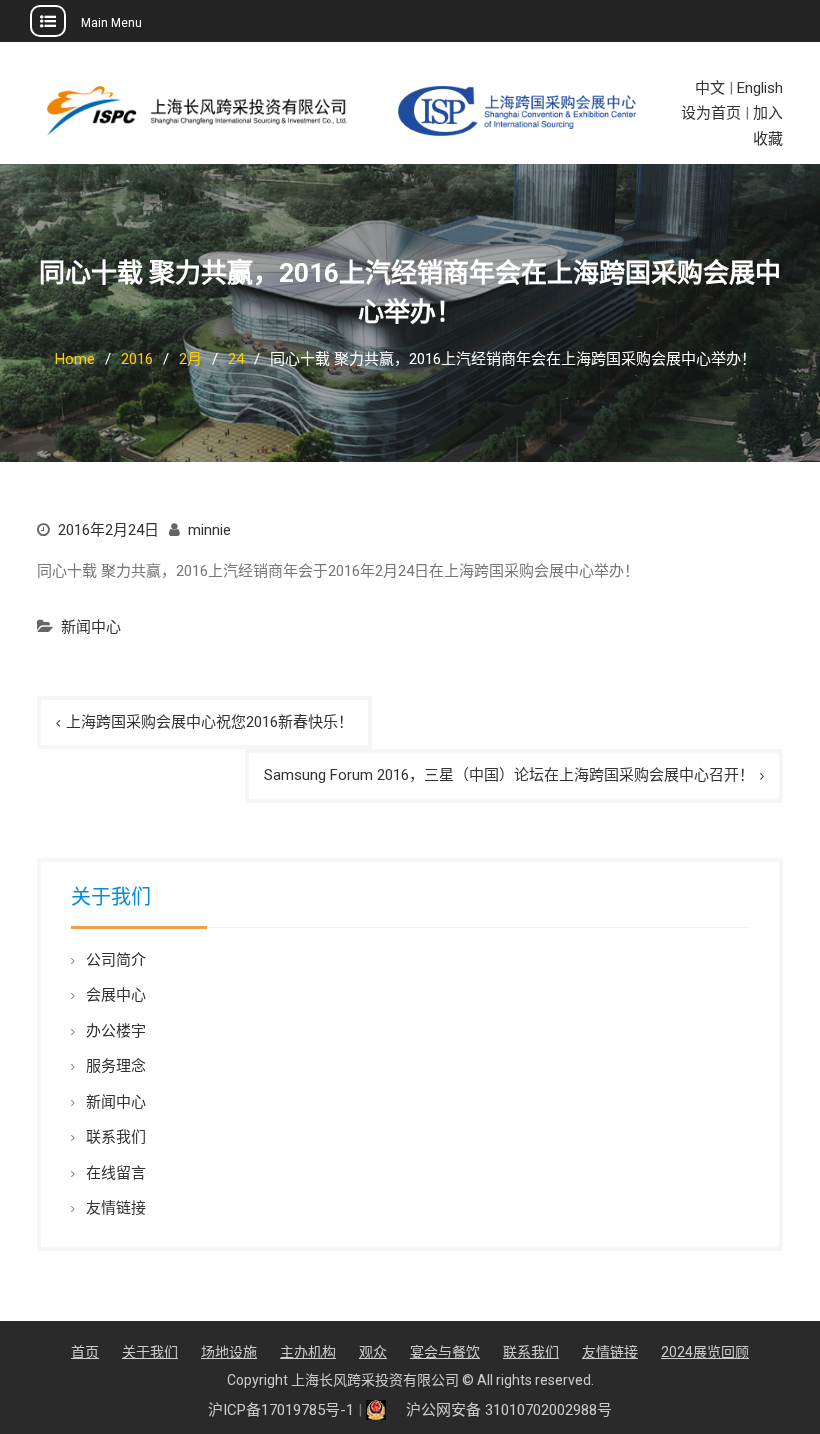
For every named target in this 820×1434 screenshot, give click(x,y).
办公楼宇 (116, 1031)
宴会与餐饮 (445, 1352)
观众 (373, 1352)
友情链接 (116, 1208)
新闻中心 (91, 627)
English (760, 88)
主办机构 (308, 1352)
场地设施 (229, 1352)
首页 (85, 1352)
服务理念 (116, 1066)
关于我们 (150, 1352)
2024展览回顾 (705, 1352)
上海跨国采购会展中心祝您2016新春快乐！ (209, 722)
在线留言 (116, 1173)
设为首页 (711, 113)
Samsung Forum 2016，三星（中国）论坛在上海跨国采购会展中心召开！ (509, 775)
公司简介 (116, 960)
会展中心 (116, 995)
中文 (710, 88)
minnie (209, 530)
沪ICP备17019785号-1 (281, 1410)
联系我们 (116, 1137)
